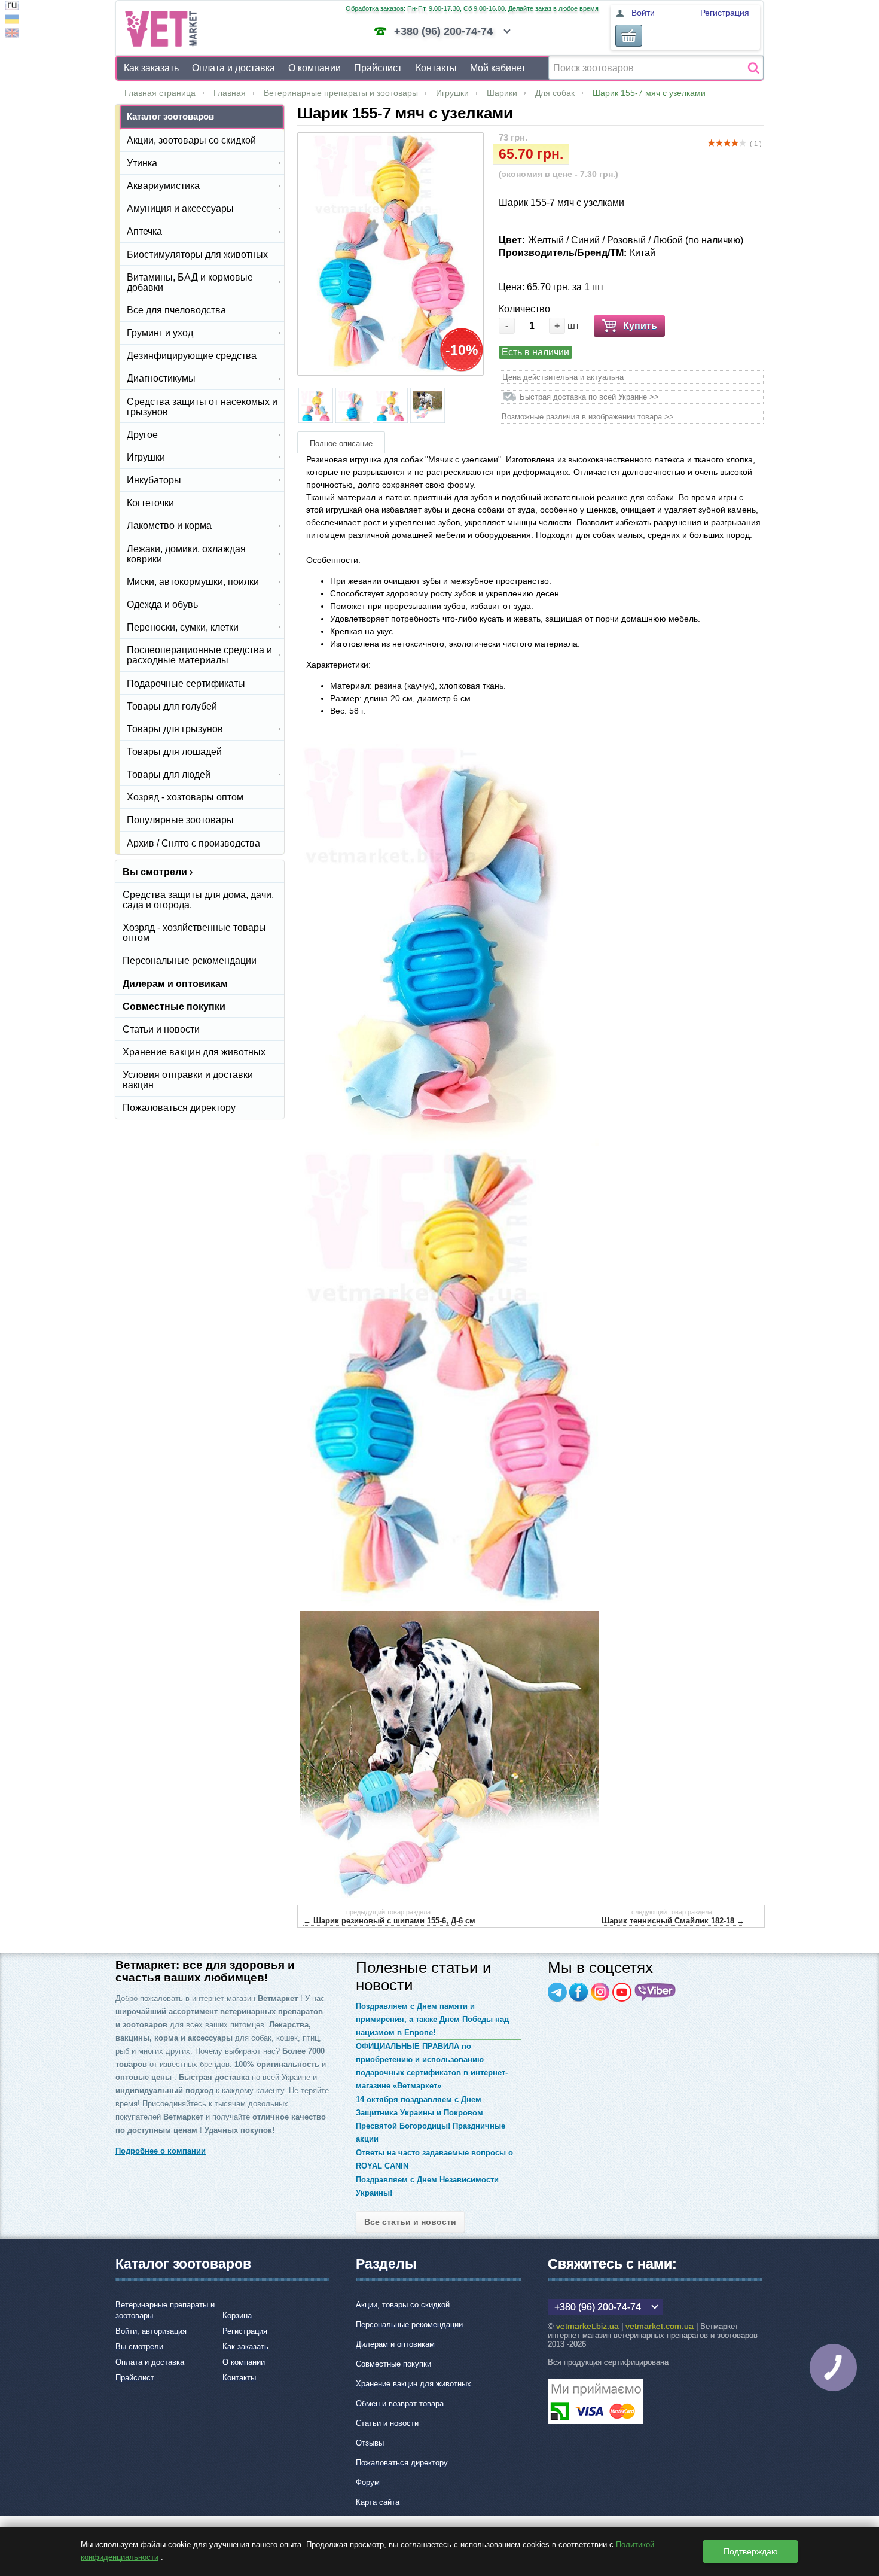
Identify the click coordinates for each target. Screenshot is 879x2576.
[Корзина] (629, 36)
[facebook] (579, 1992)
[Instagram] (600, 1992)
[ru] (12, 7)
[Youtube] (622, 1992)
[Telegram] (557, 1992)
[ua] (12, 21)
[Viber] (655, 1992)
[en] (12, 34)
